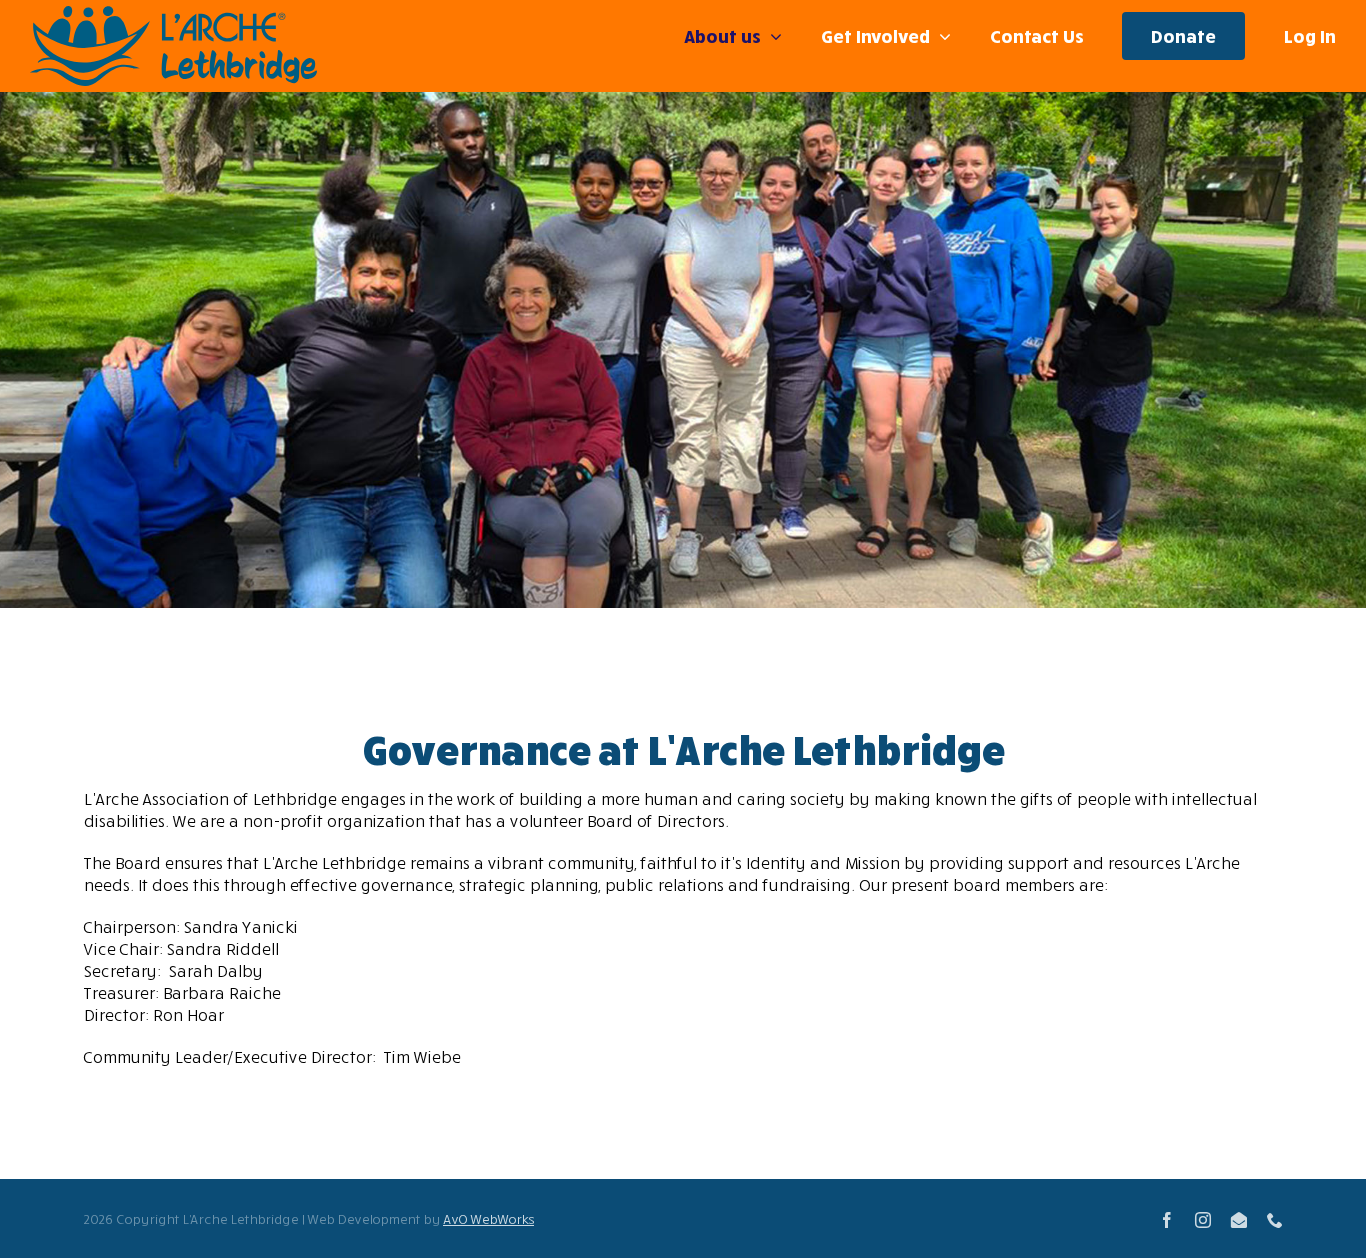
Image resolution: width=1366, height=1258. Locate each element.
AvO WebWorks (488, 1219)
